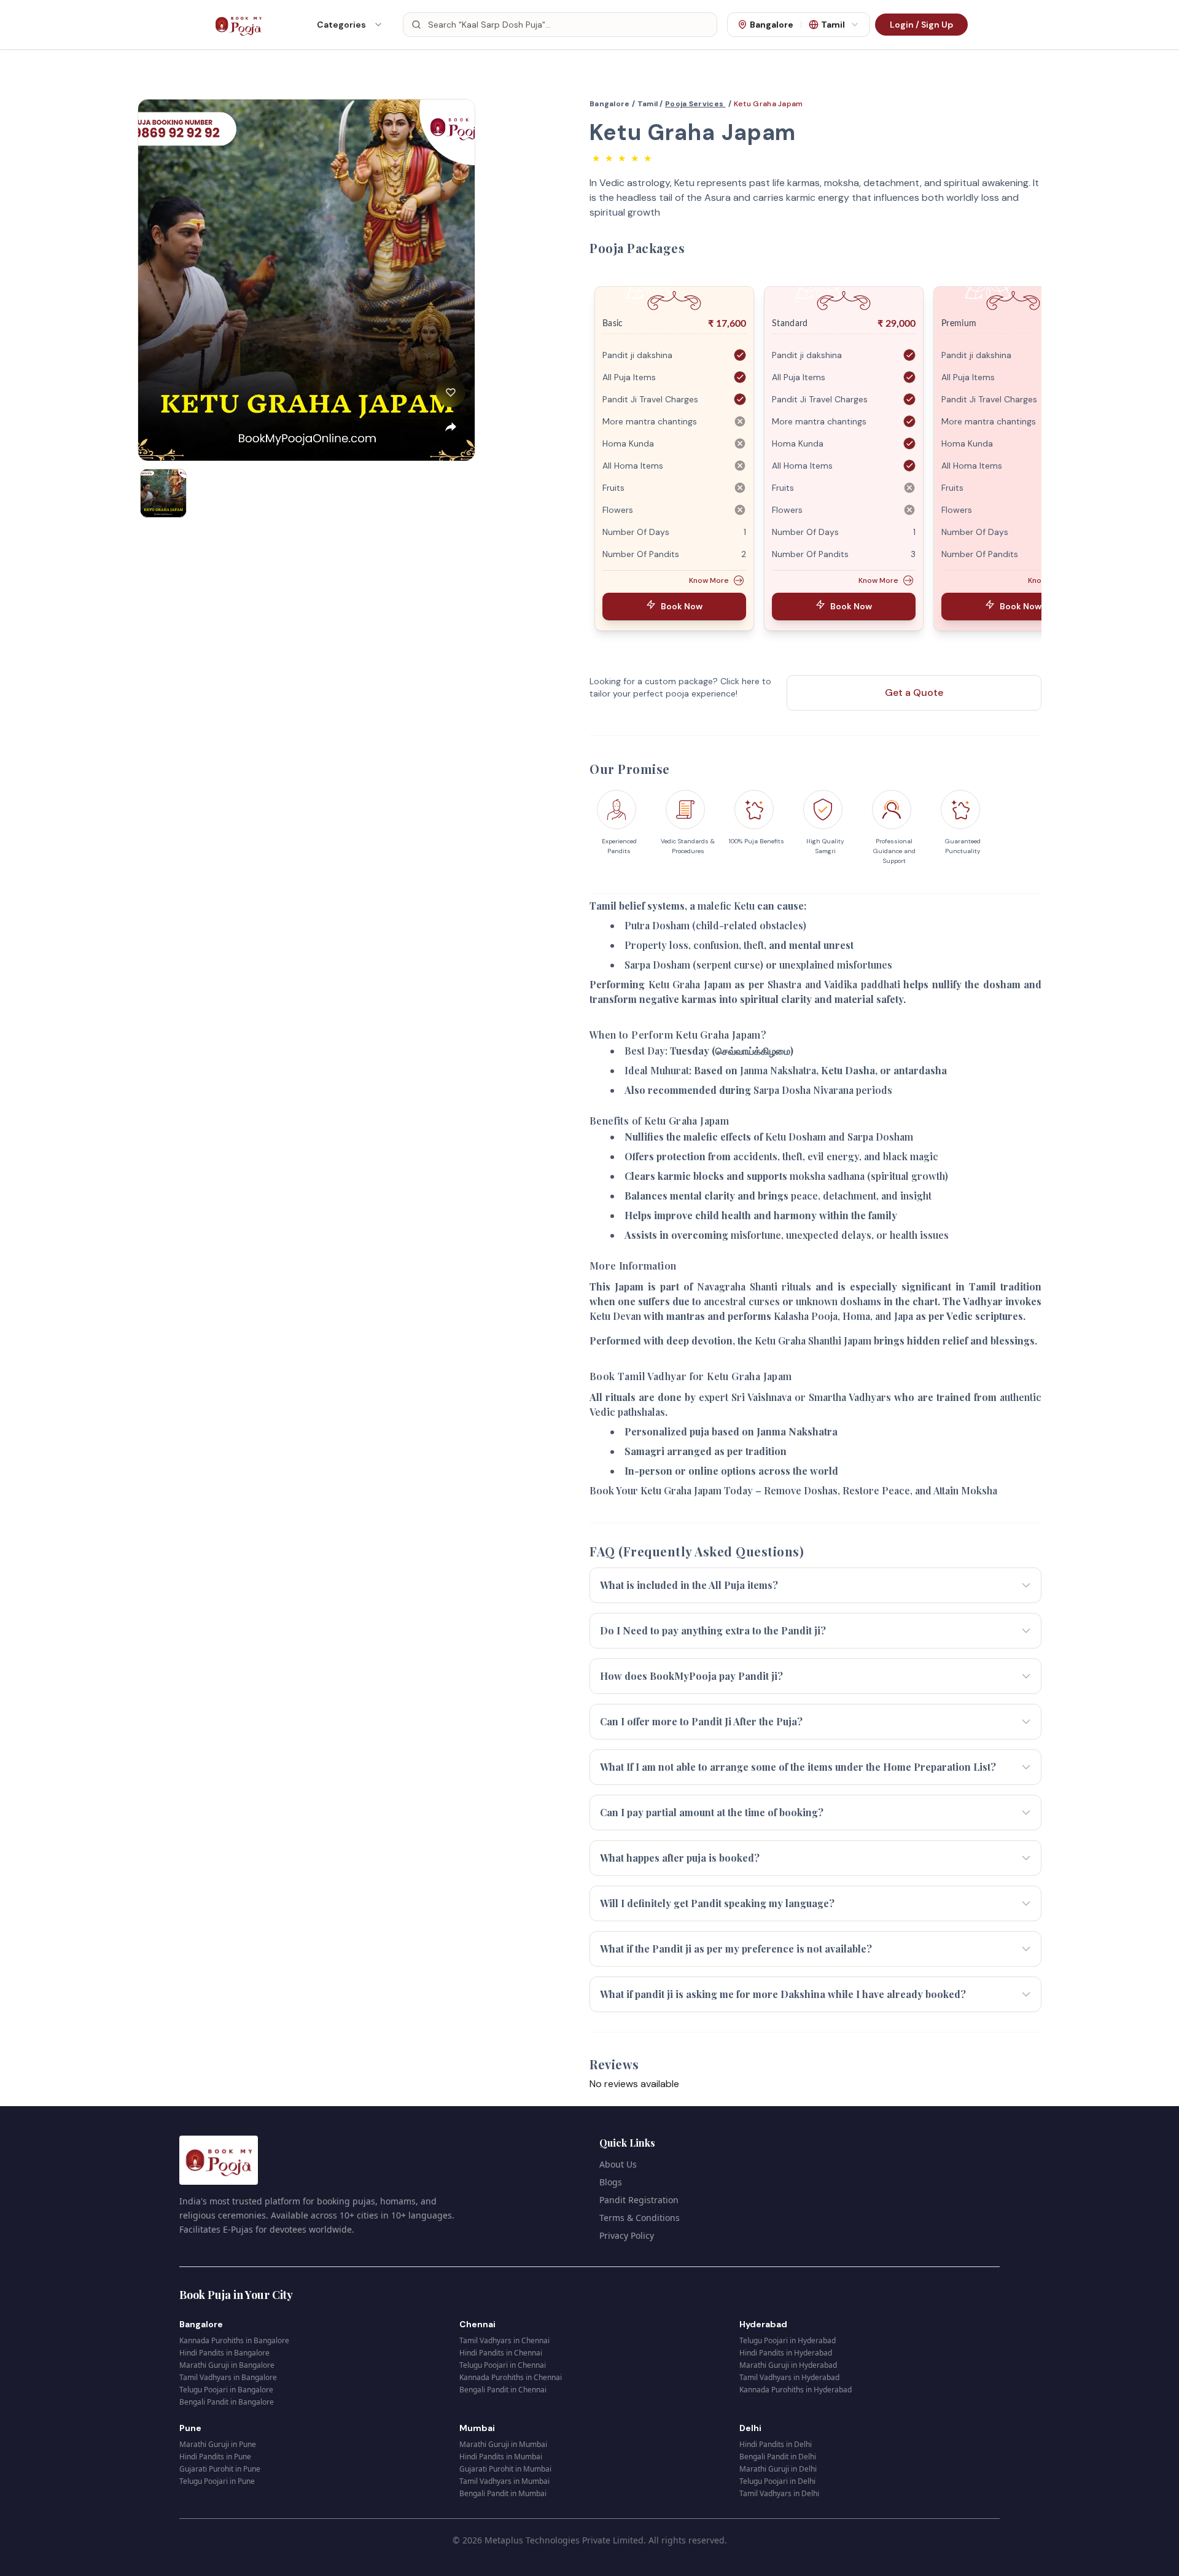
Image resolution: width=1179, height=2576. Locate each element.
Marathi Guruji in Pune (218, 2444)
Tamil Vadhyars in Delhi (779, 2493)
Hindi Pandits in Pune (215, 2457)
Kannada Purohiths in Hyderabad (796, 2390)
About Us (618, 2164)
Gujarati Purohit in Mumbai (505, 2469)
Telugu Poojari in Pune (217, 2481)
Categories (341, 25)
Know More (709, 580)
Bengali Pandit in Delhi (778, 2457)
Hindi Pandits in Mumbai (501, 2457)
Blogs (611, 2182)
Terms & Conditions (640, 2218)
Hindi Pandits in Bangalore (224, 2353)
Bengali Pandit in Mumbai (503, 2493)
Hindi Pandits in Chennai (501, 2353)
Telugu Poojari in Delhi (777, 2481)
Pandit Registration (639, 2200)
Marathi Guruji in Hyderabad (788, 2365)
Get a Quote (914, 693)
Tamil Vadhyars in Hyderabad (789, 2377)
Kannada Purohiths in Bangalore (234, 2340)
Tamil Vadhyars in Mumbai (504, 2481)
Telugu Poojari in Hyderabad (788, 2340)
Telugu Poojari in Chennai (503, 2365)
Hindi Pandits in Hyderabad (786, 2353)
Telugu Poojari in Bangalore (226, 2390)
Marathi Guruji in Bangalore (227, 2365)
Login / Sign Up (921, 25)
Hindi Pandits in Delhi (776, 2444)
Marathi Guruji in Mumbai (503, 2444)
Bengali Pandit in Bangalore (227, 2402)
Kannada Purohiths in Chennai (511, 2377)
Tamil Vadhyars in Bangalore (228, 2377)
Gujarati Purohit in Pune (220, 2469)
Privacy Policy (627, 2235)
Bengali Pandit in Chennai (503, 2390)
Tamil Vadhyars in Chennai (504, 2340)
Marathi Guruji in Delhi (778, 2469)
